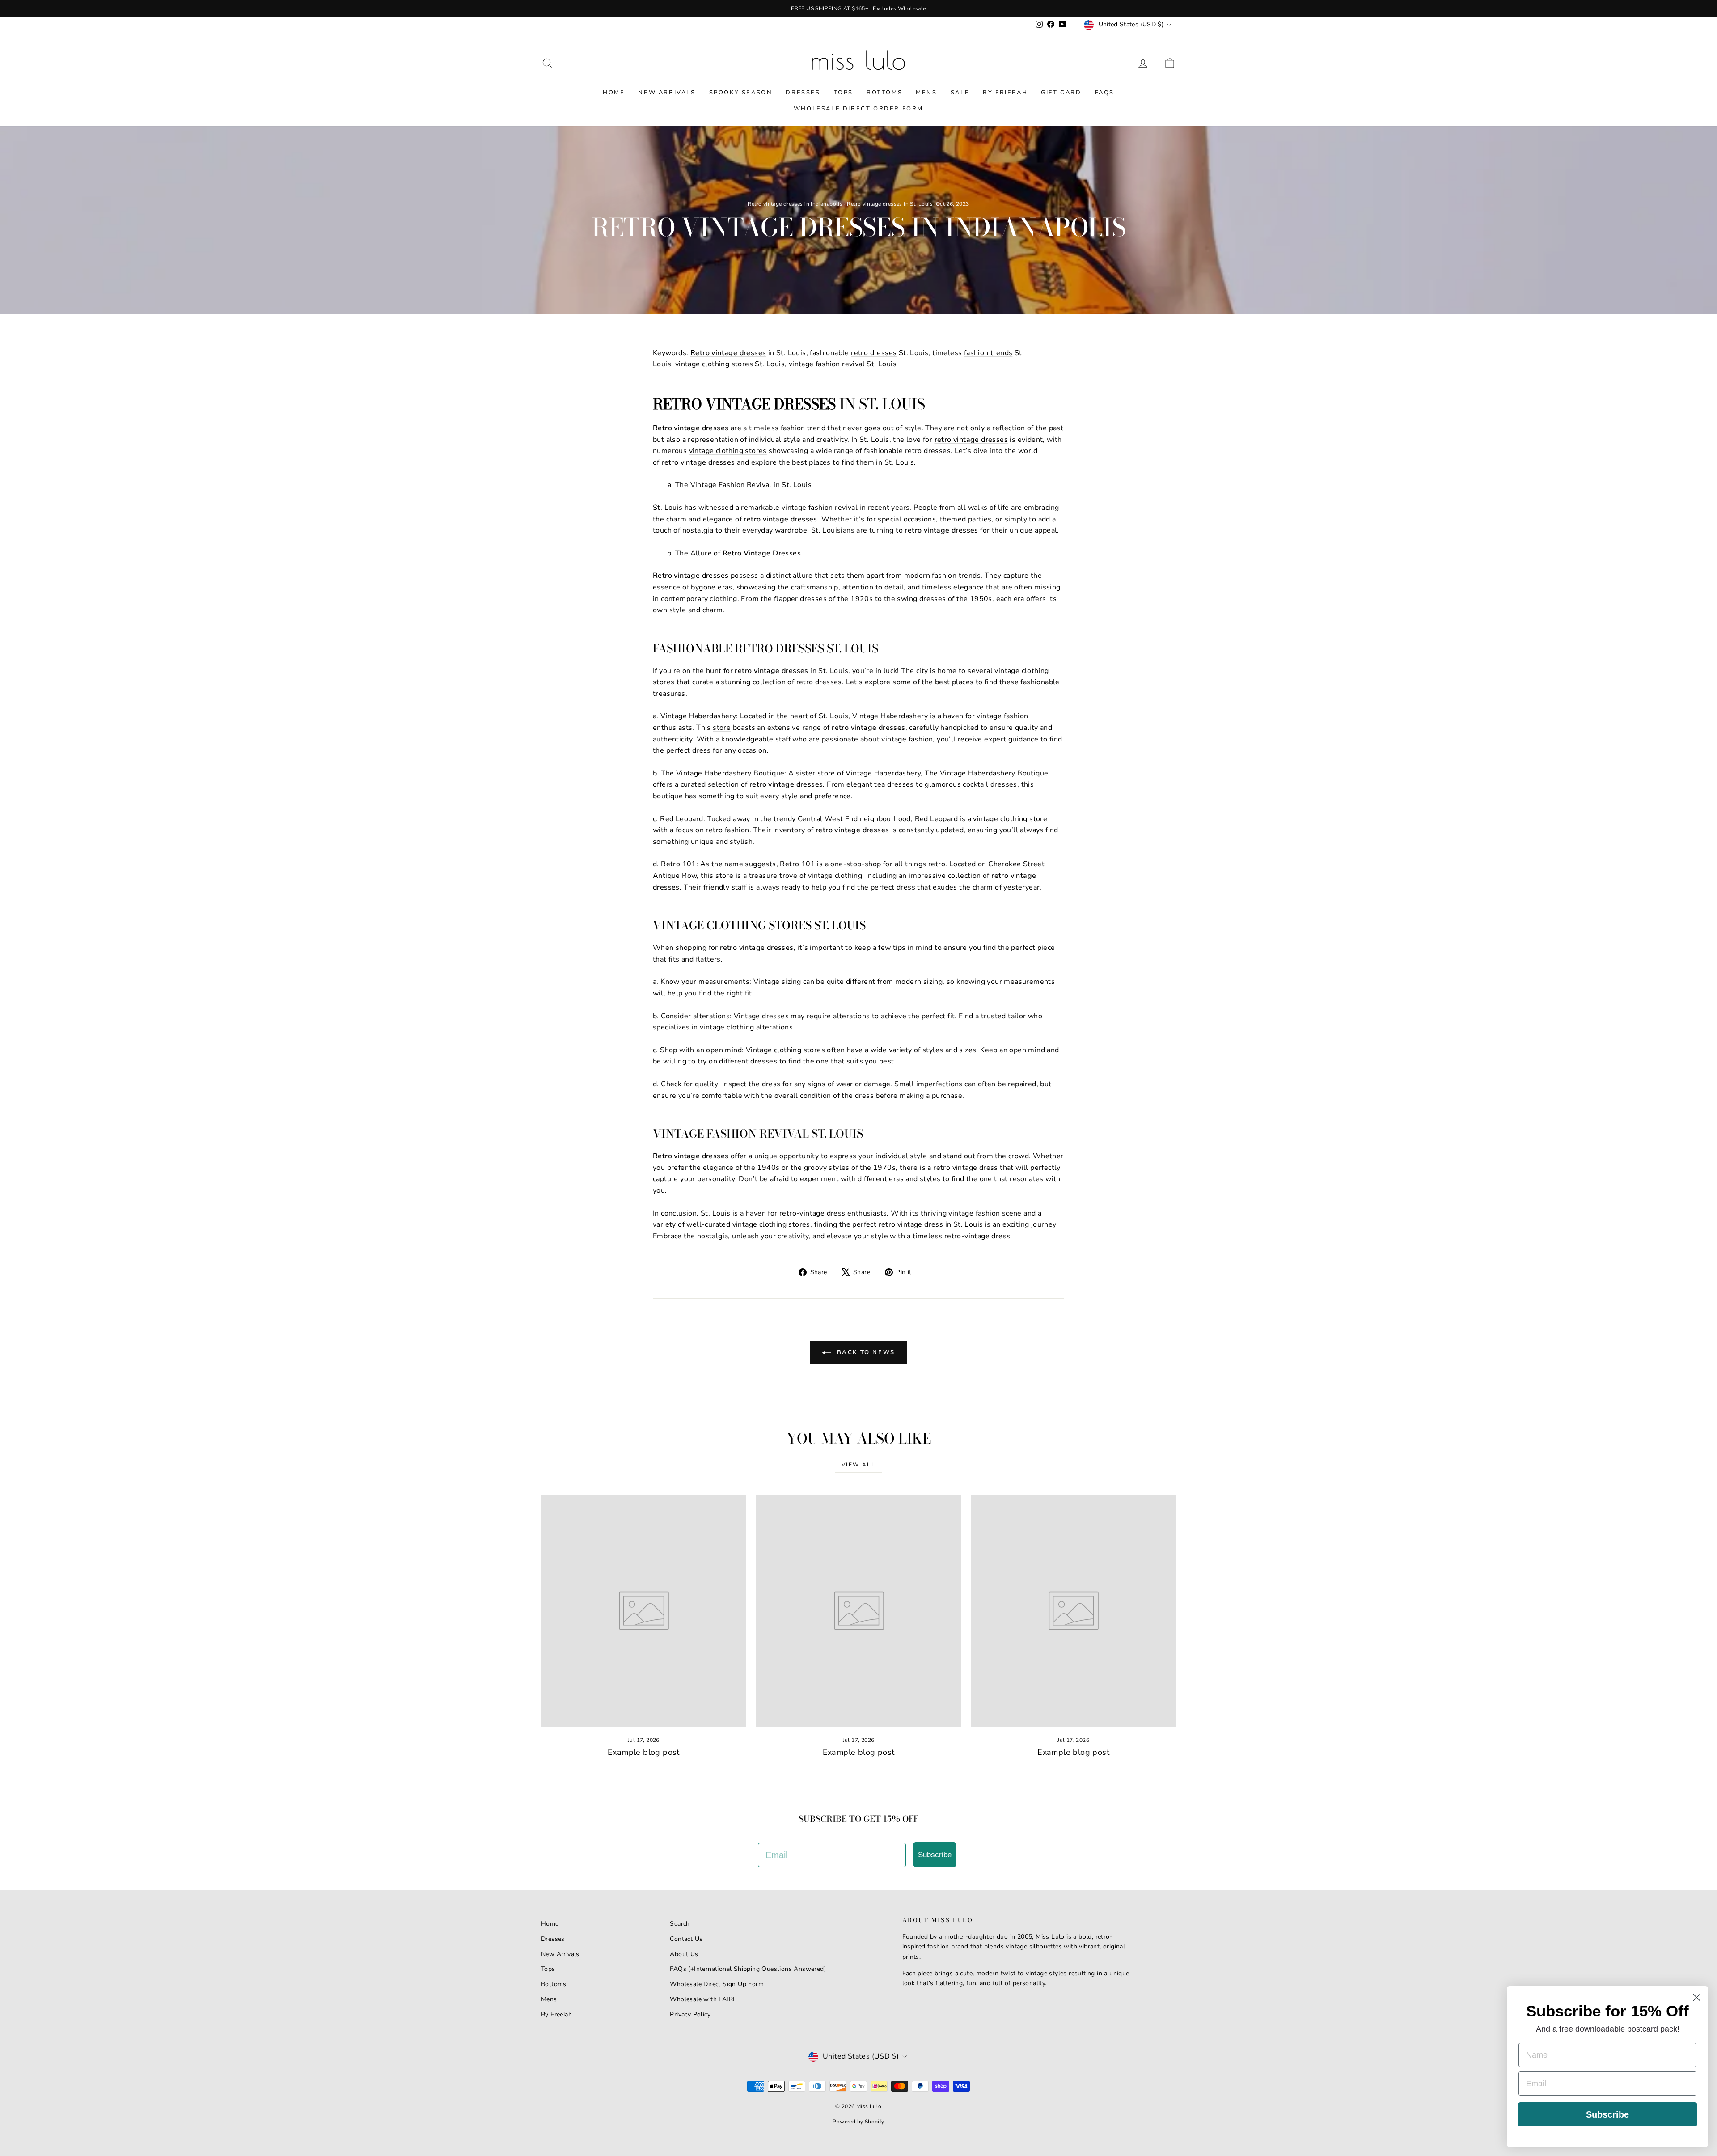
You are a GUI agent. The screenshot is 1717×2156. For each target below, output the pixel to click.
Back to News (865, 1352)
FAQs (1105, 93)
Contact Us (686, 1939)
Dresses (803, 93)
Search (680, 1924)
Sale (960, 93)
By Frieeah (1005, 93)
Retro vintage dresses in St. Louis (890, 204)
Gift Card (1061, 93)
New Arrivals (667, 93)
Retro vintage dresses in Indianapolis (795, 204)
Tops (844, 93)
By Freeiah (556, 2014)
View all (858, 1465)
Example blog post (644, 1752)
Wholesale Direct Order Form (858, 109)
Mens (926, 93)
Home (614, 93)
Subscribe (935, 1855)
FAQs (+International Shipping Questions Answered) (748, 1969)
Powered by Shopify (858, 2122)
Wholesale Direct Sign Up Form (717, 1984)
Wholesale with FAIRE (703, 1999)
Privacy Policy (690, 2014)
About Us (684, 1954)
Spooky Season (741, 93)
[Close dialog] (1697, 1997)
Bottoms (884, 93)
